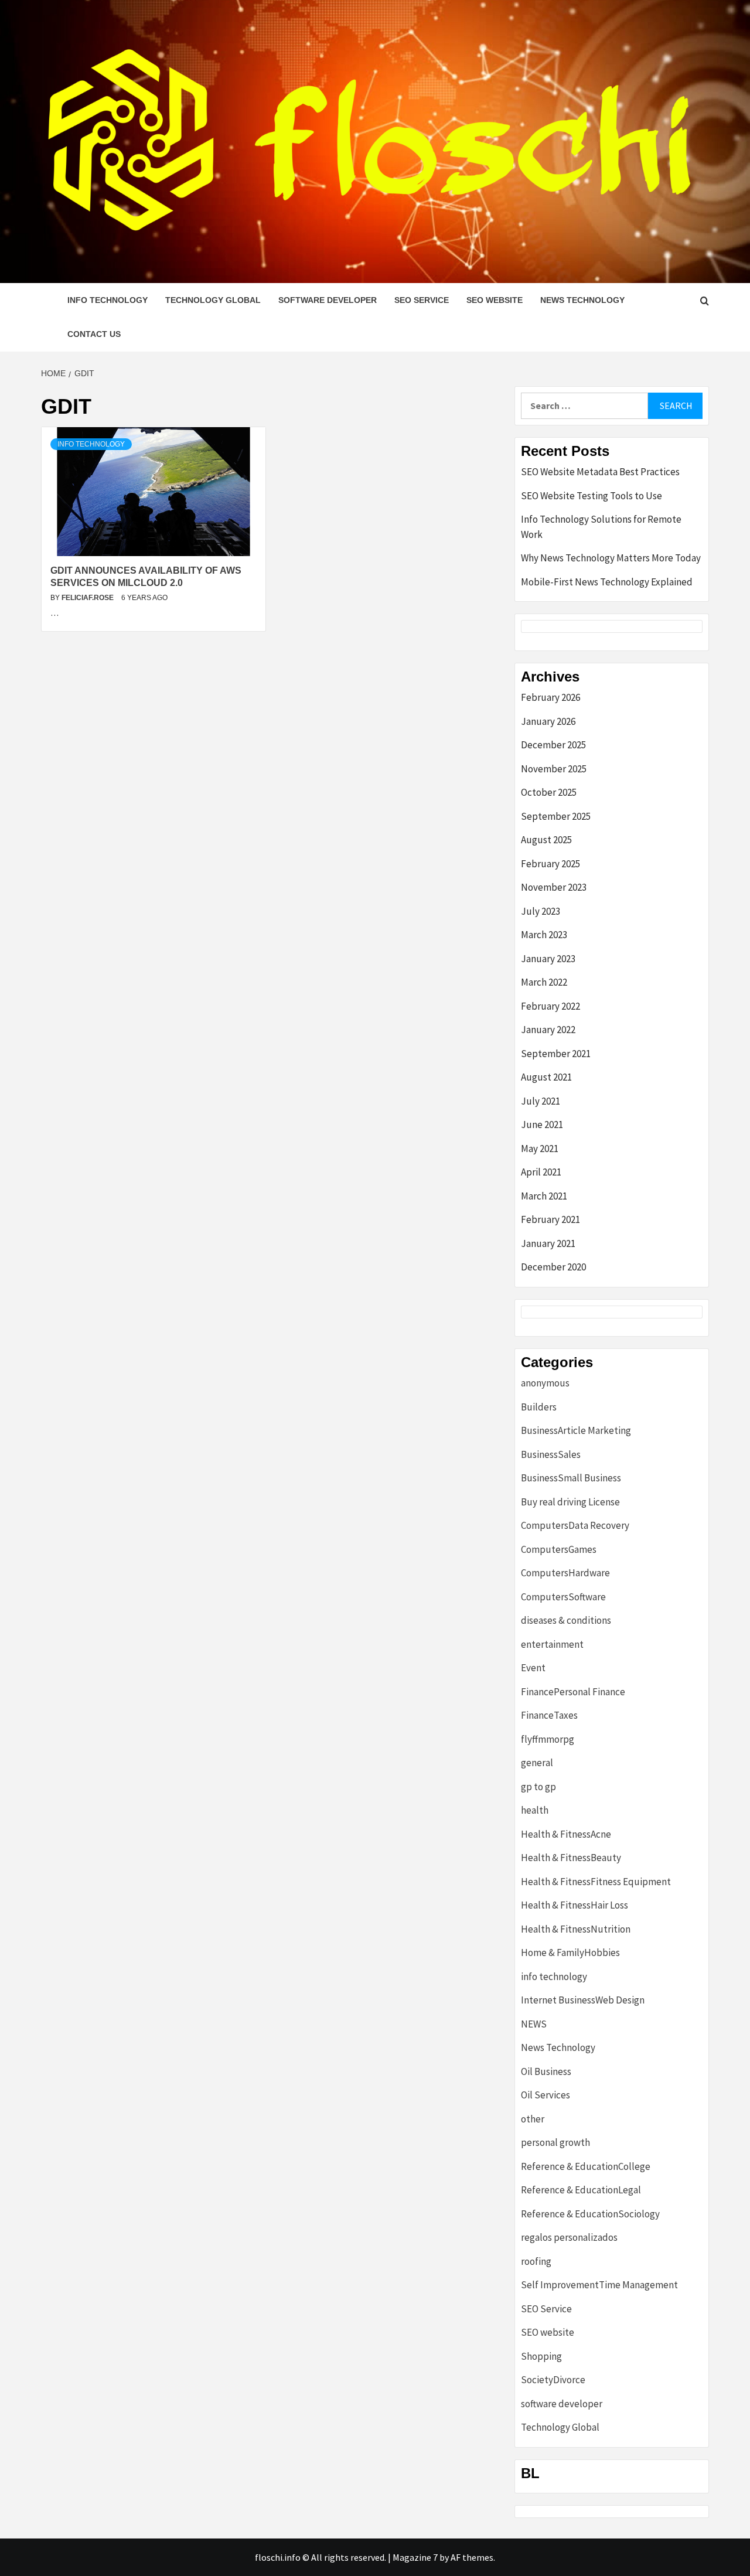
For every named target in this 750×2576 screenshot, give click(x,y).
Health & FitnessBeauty (571, 1858)
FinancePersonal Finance (573, 1692)
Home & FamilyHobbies (570, 1953)
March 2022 (544, 982)
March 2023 (544, 935)
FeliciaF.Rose (88, 598)
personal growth (555, 2142)
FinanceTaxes (549, 1715)
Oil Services (546, 2095)
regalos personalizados (569, 2237)
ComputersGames (559, 1549)
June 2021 (542, 1125)
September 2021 (556, 1054)
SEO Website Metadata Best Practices (600, 472)
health (535, 1810)
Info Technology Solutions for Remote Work (601, 527)
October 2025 (549, 792)
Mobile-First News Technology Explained (607, 582)
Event (533, 1668)
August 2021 (546, 1077)
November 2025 (554, 769)
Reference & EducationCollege (586, 2166)
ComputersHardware (565, 1573)
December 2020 (553, 1267)
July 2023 (541, 911)
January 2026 (548, 721)
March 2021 (544, 1196)
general (537, 1763)
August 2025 (546, 840)
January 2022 (548, 1030)
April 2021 (541, 1172)
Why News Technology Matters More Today (611, 558)
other (533, 2119)
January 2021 (548, 1243)
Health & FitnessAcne (566, 1834)
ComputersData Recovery (575, 1525)
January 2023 (548, 959)
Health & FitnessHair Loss (575, 1905)
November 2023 (554, 887)
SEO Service (422, 300)
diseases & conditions (566, 1620)
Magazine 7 (415, 2557)
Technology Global (213, 300)
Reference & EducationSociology (590, 2214)
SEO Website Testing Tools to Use (592, 496)
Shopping (541, 2356)
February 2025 (550, 864)
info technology (108, 300)
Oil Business (546, 2071)
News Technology (582, 300)
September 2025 (556, 816)
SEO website (495, 300)
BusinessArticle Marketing (576, 1430)
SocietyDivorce (553, 2380)
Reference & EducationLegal (581, 2190)
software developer (328, 300)
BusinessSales (551, 1454)
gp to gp (538, 1787)
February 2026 (550, 697)
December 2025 (553, 745)
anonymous (545, 1383)
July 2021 (541, 1101)
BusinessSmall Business (571, 1478)
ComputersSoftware (563, 1597)
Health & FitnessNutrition (576, 1929)
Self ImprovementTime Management (599, 2285)
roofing (536, 2261)
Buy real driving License (570, 1502)
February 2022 (550, 1006)
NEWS (534, 2024)
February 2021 (550, 1219)
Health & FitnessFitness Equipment (596, 1882)
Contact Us (94, 334)
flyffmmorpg (548, 1739)
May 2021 (540, 1149)
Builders (539, 1407)
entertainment (552, 1644)
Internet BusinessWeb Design (583, 2000)
